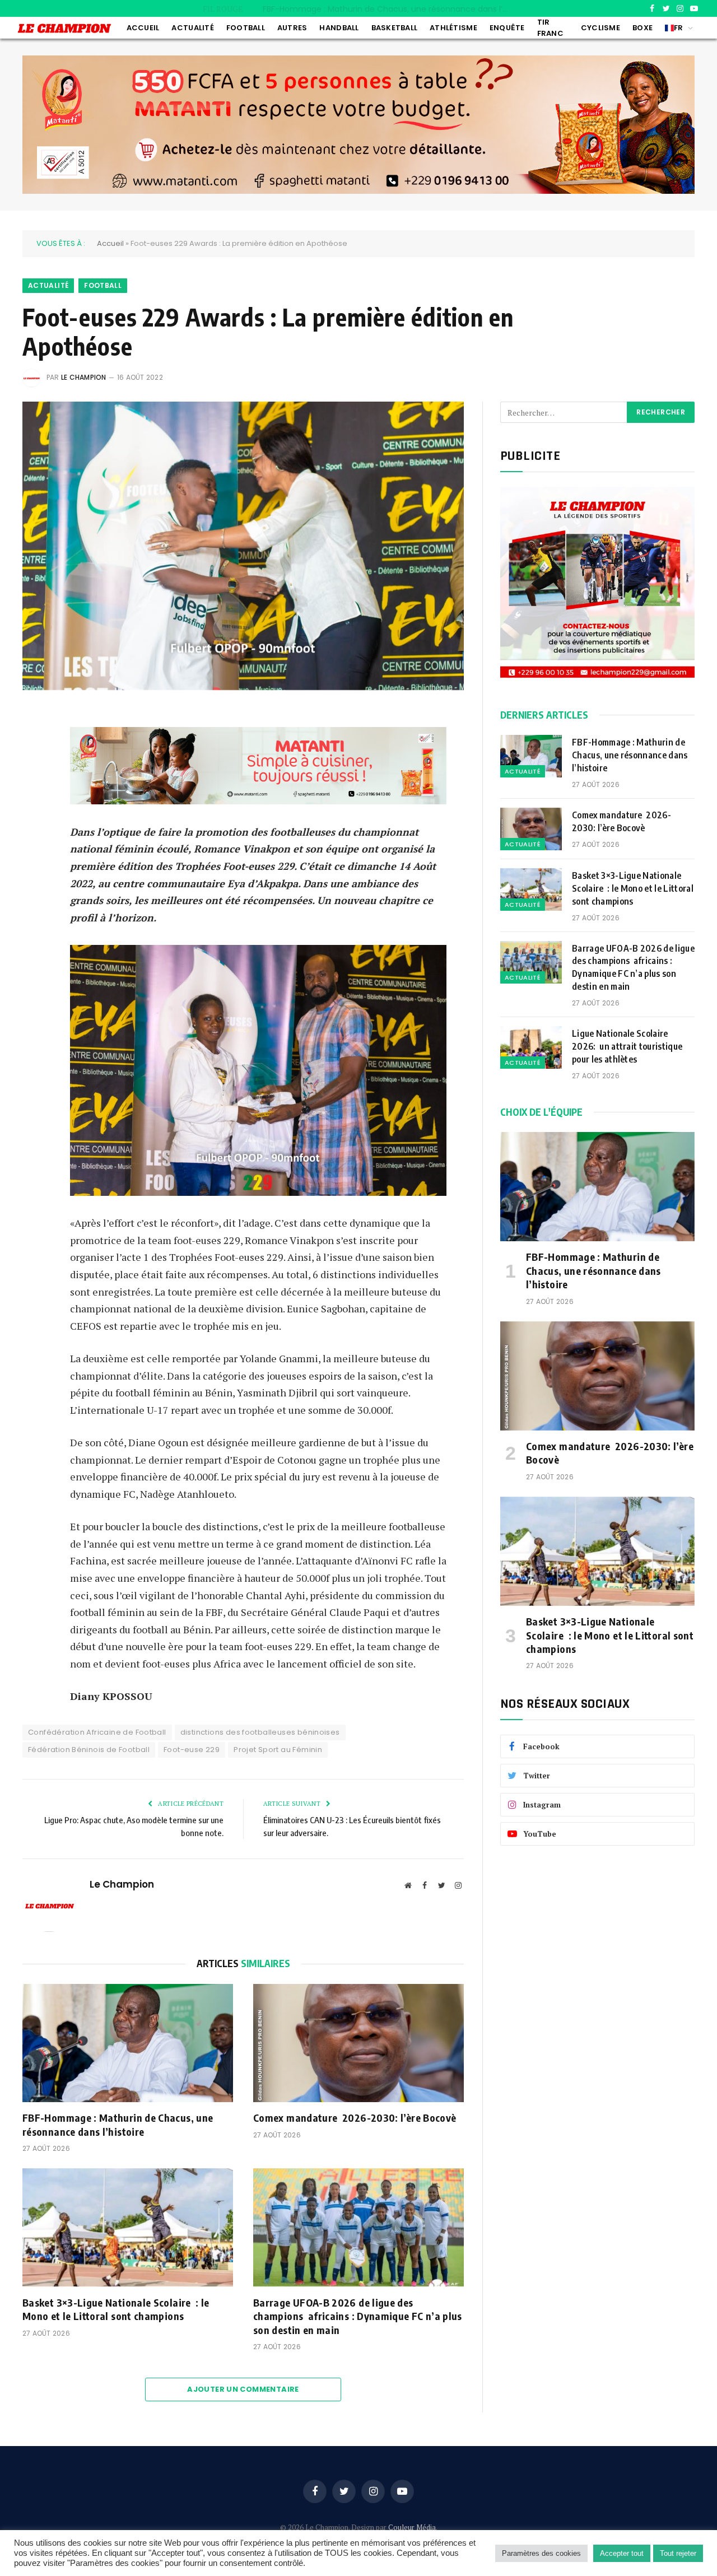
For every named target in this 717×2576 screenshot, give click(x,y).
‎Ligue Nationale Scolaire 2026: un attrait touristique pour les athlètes (627, 1046)
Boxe (642, 28)
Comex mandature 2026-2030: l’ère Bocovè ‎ (386, 9)
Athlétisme (453, 28)
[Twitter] (34, 774)
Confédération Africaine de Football (97, 1732)
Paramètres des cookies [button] (541, 2553)
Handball (339, 28)
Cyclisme (600, 28)
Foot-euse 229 (192, 1750)
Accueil (143, 28)
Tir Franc (550, 28)
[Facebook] (34, 746)
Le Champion (84, 377)
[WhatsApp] (34, 831)
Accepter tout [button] (622, 2553)
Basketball (395, 28)
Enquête (507, 28)
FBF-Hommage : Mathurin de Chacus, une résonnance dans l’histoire (118, 2124)
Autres (292, 28)
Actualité (192, 28)
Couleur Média (412, 2527)
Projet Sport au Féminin (278, 1750)
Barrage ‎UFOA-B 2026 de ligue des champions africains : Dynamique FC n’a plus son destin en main (358, 2316)
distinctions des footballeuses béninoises (260, 1732)
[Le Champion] (64, 28)
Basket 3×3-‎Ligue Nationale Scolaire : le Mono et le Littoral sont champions (116, 2309)
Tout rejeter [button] (678, 2553)
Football (246, 28)
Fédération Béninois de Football (89, 1750)
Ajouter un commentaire (243, 2389)
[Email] (34, 803)
